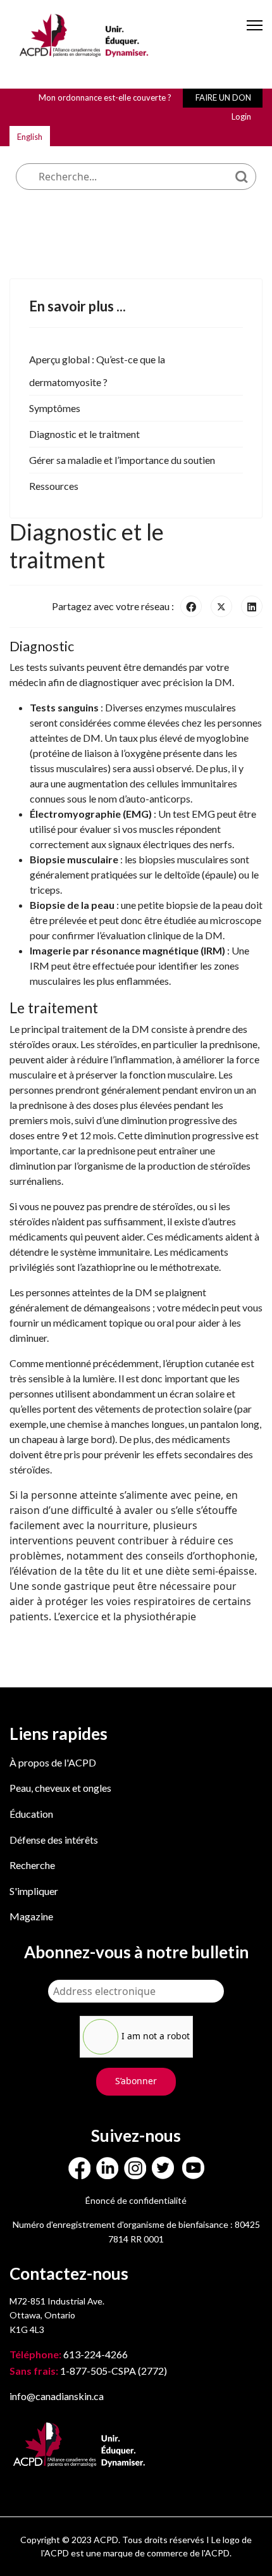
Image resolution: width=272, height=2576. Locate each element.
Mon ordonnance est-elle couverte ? (105, 97)
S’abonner (136, 2081)
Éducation (31, 1814)
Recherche (32, 1865)
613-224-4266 (70, 2354)
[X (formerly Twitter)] (221, 606)
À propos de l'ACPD (53, 1762)
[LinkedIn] (252, 606)
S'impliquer (34, 1891)
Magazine (31, 1916)
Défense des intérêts (54, 1840)
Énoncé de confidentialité (136, 2200)
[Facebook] (191, 606)
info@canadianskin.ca (57, 2396)
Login (241, 116)
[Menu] (255, 36)
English (30, 137)
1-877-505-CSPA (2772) (88, 2371)
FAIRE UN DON (223, 97)
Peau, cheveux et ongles (60, 1788)
